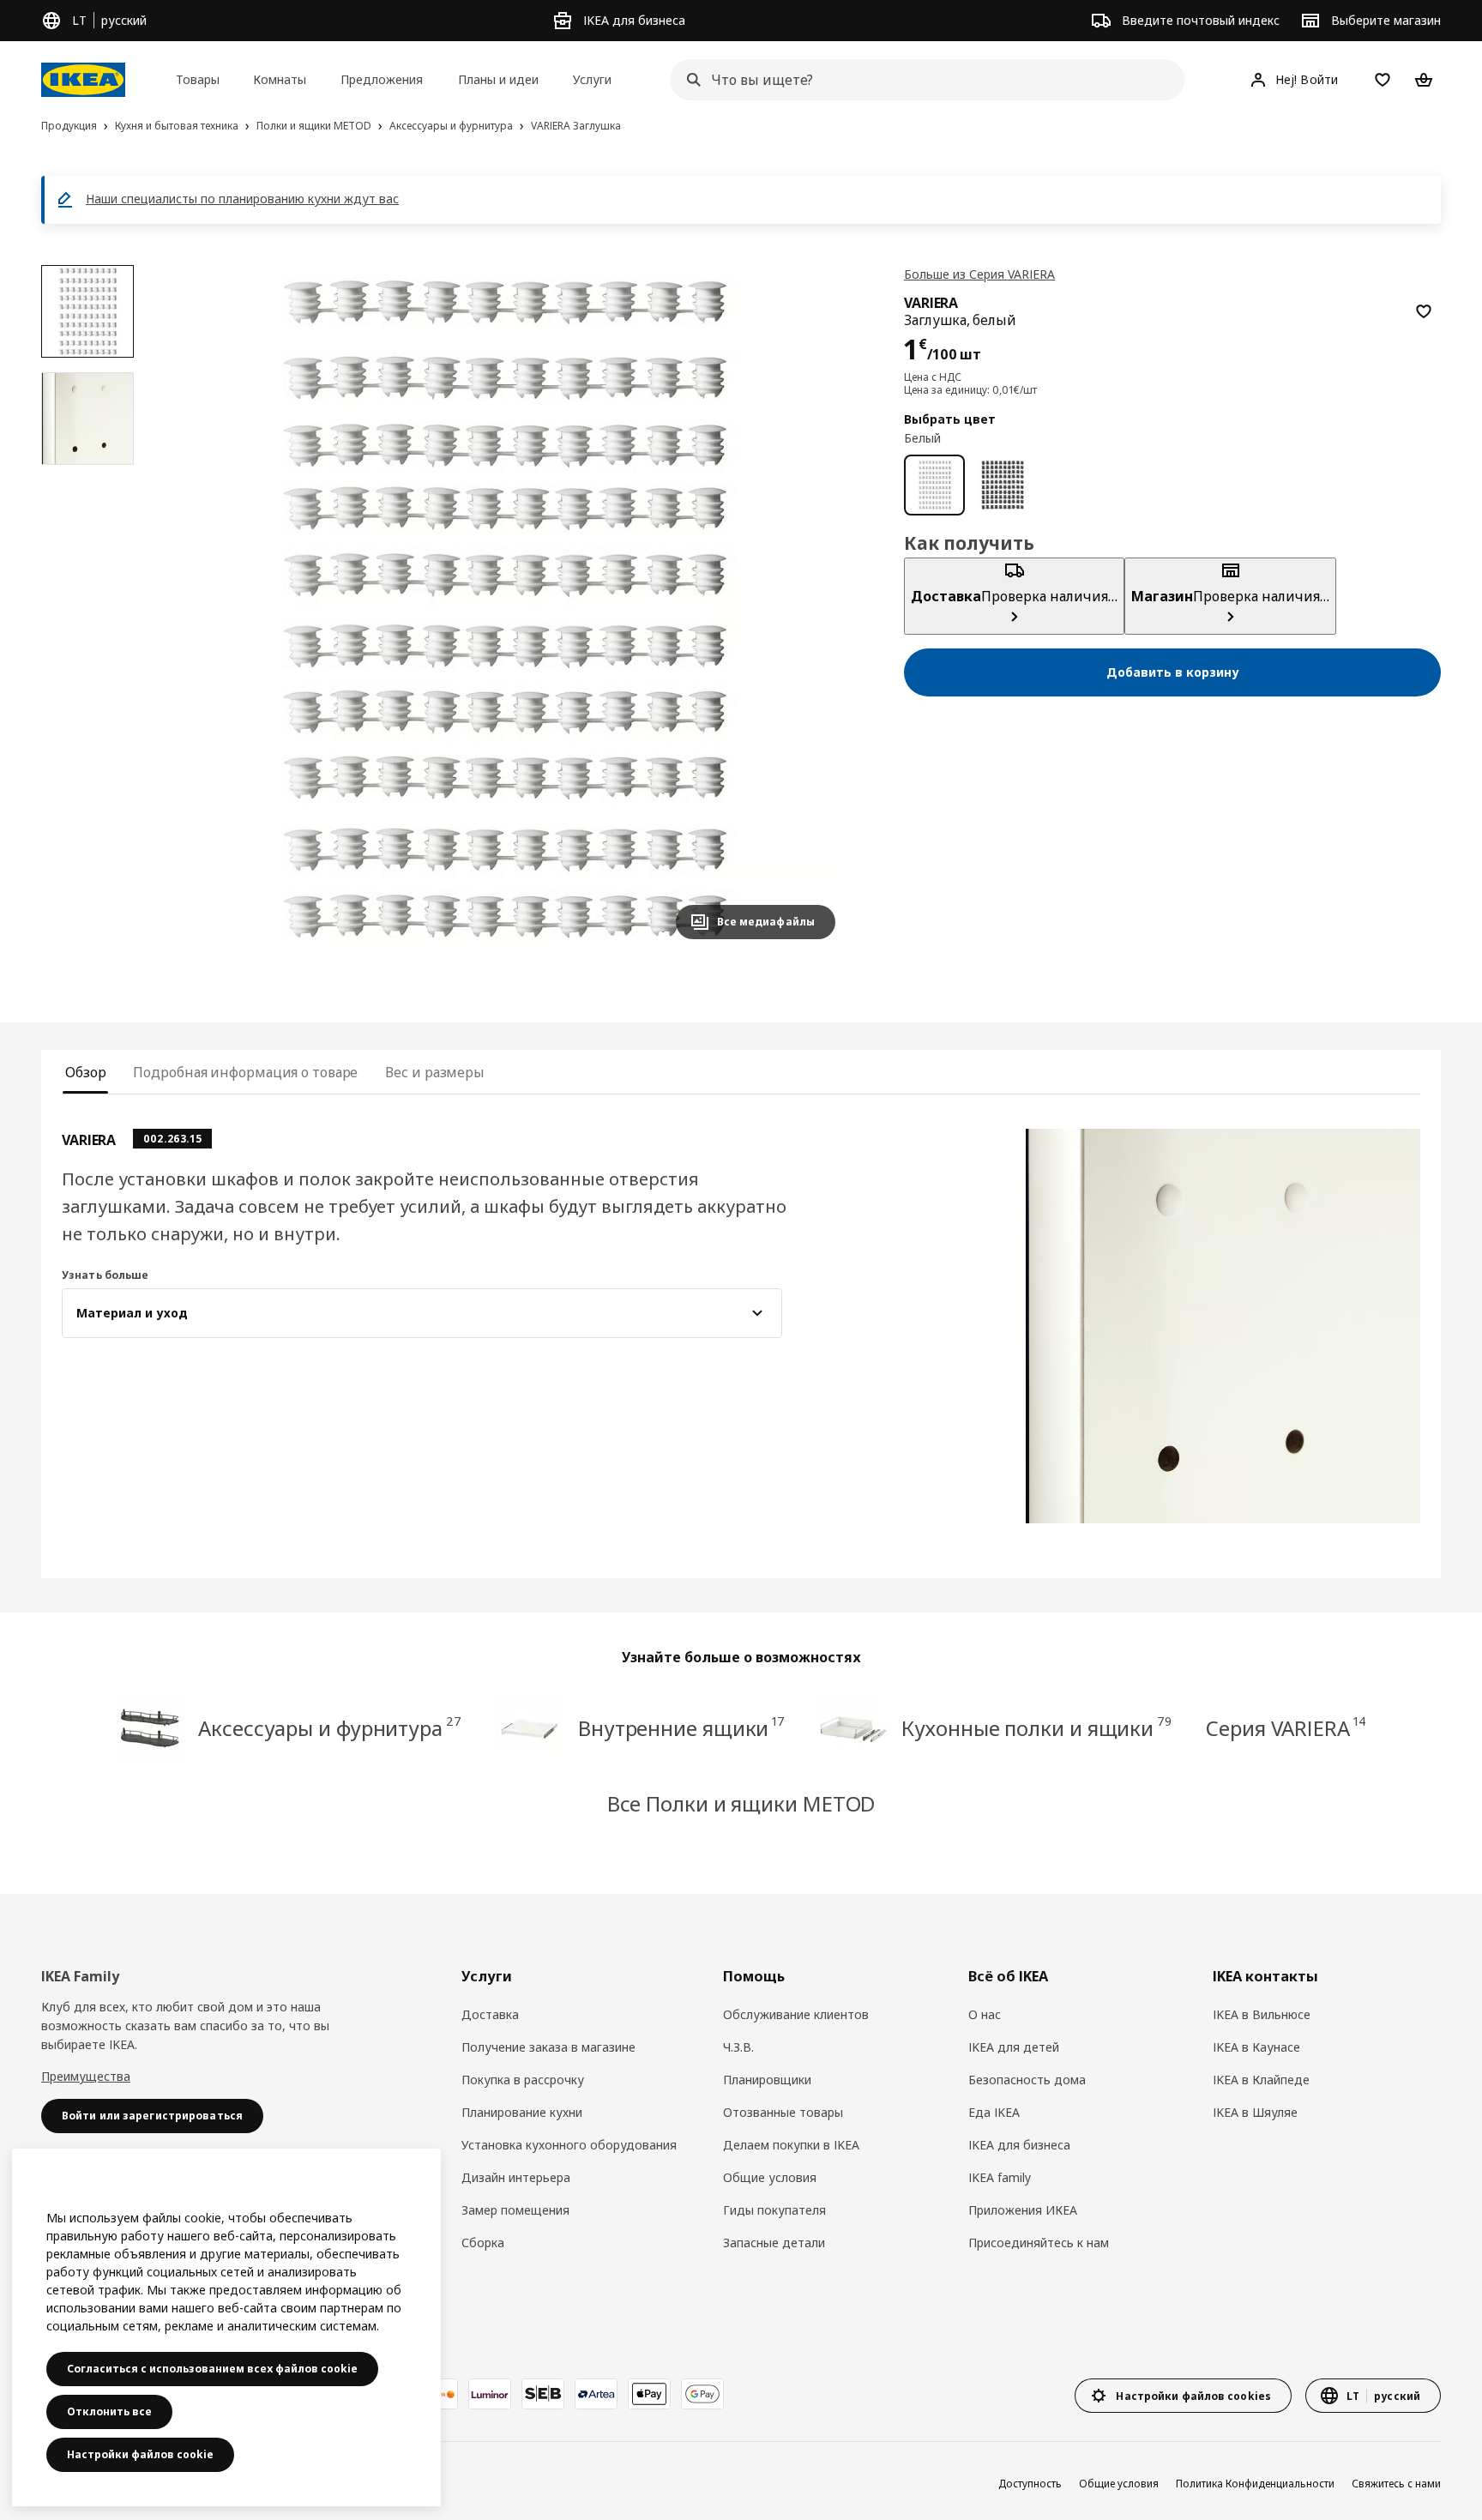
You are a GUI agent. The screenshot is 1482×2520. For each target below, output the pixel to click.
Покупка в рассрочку (523, 2080)
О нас (985, 2014)
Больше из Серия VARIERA (979, 274)
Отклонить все (109, 2411)
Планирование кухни (522, 2112)
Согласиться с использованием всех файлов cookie (212, 2369)
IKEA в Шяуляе (1255, 2112)
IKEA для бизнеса (1019, 2145)
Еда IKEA (994, 2112)
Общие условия (770, 2177)
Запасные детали (774, 2243)
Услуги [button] (592, 79)
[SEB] (543, 2394)
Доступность (1030, 2484)
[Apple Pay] (649, 2394)
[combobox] (922, 80)
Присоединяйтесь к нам (1039, 2243)
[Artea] (596, 2394)
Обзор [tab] (85, 1072)
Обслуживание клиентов (796, 2014)
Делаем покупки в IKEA (791, 2145)
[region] (505, 609)
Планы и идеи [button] (498, 79)
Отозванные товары (783, 2112)
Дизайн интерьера (516, 2177)
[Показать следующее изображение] (815, 609)
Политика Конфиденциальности (1255, 2484)
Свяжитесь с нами (1396, 2484)
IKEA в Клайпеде (1261, 2080)
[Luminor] (490, 2394)
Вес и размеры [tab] (435, 1072)
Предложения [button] (382, 79)
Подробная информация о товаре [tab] (245, 1072)
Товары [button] (198, 79)
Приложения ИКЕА (1023, 2210)
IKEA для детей (1014, 2047)
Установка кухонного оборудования (569, 2145)
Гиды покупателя (774, 2210)
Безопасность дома (1027, 2080)
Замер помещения (515, 2210)
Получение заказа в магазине (548, 2047)
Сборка (483, 2243)
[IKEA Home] (83, 80)
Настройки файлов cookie (140, 2454)
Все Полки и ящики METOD (741, 1803)
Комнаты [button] (280, 79)
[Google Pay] (702, 2394)
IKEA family (1000, 2177)
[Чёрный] (1002, 485)
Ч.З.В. (738, 2047)
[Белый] (934, 485)
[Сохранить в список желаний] (1424, 311)
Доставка (490, 2014)
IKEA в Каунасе (1256, 2047)
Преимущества (86, 2076)
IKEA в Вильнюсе (1262, 2014)
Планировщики (767, 2080)
